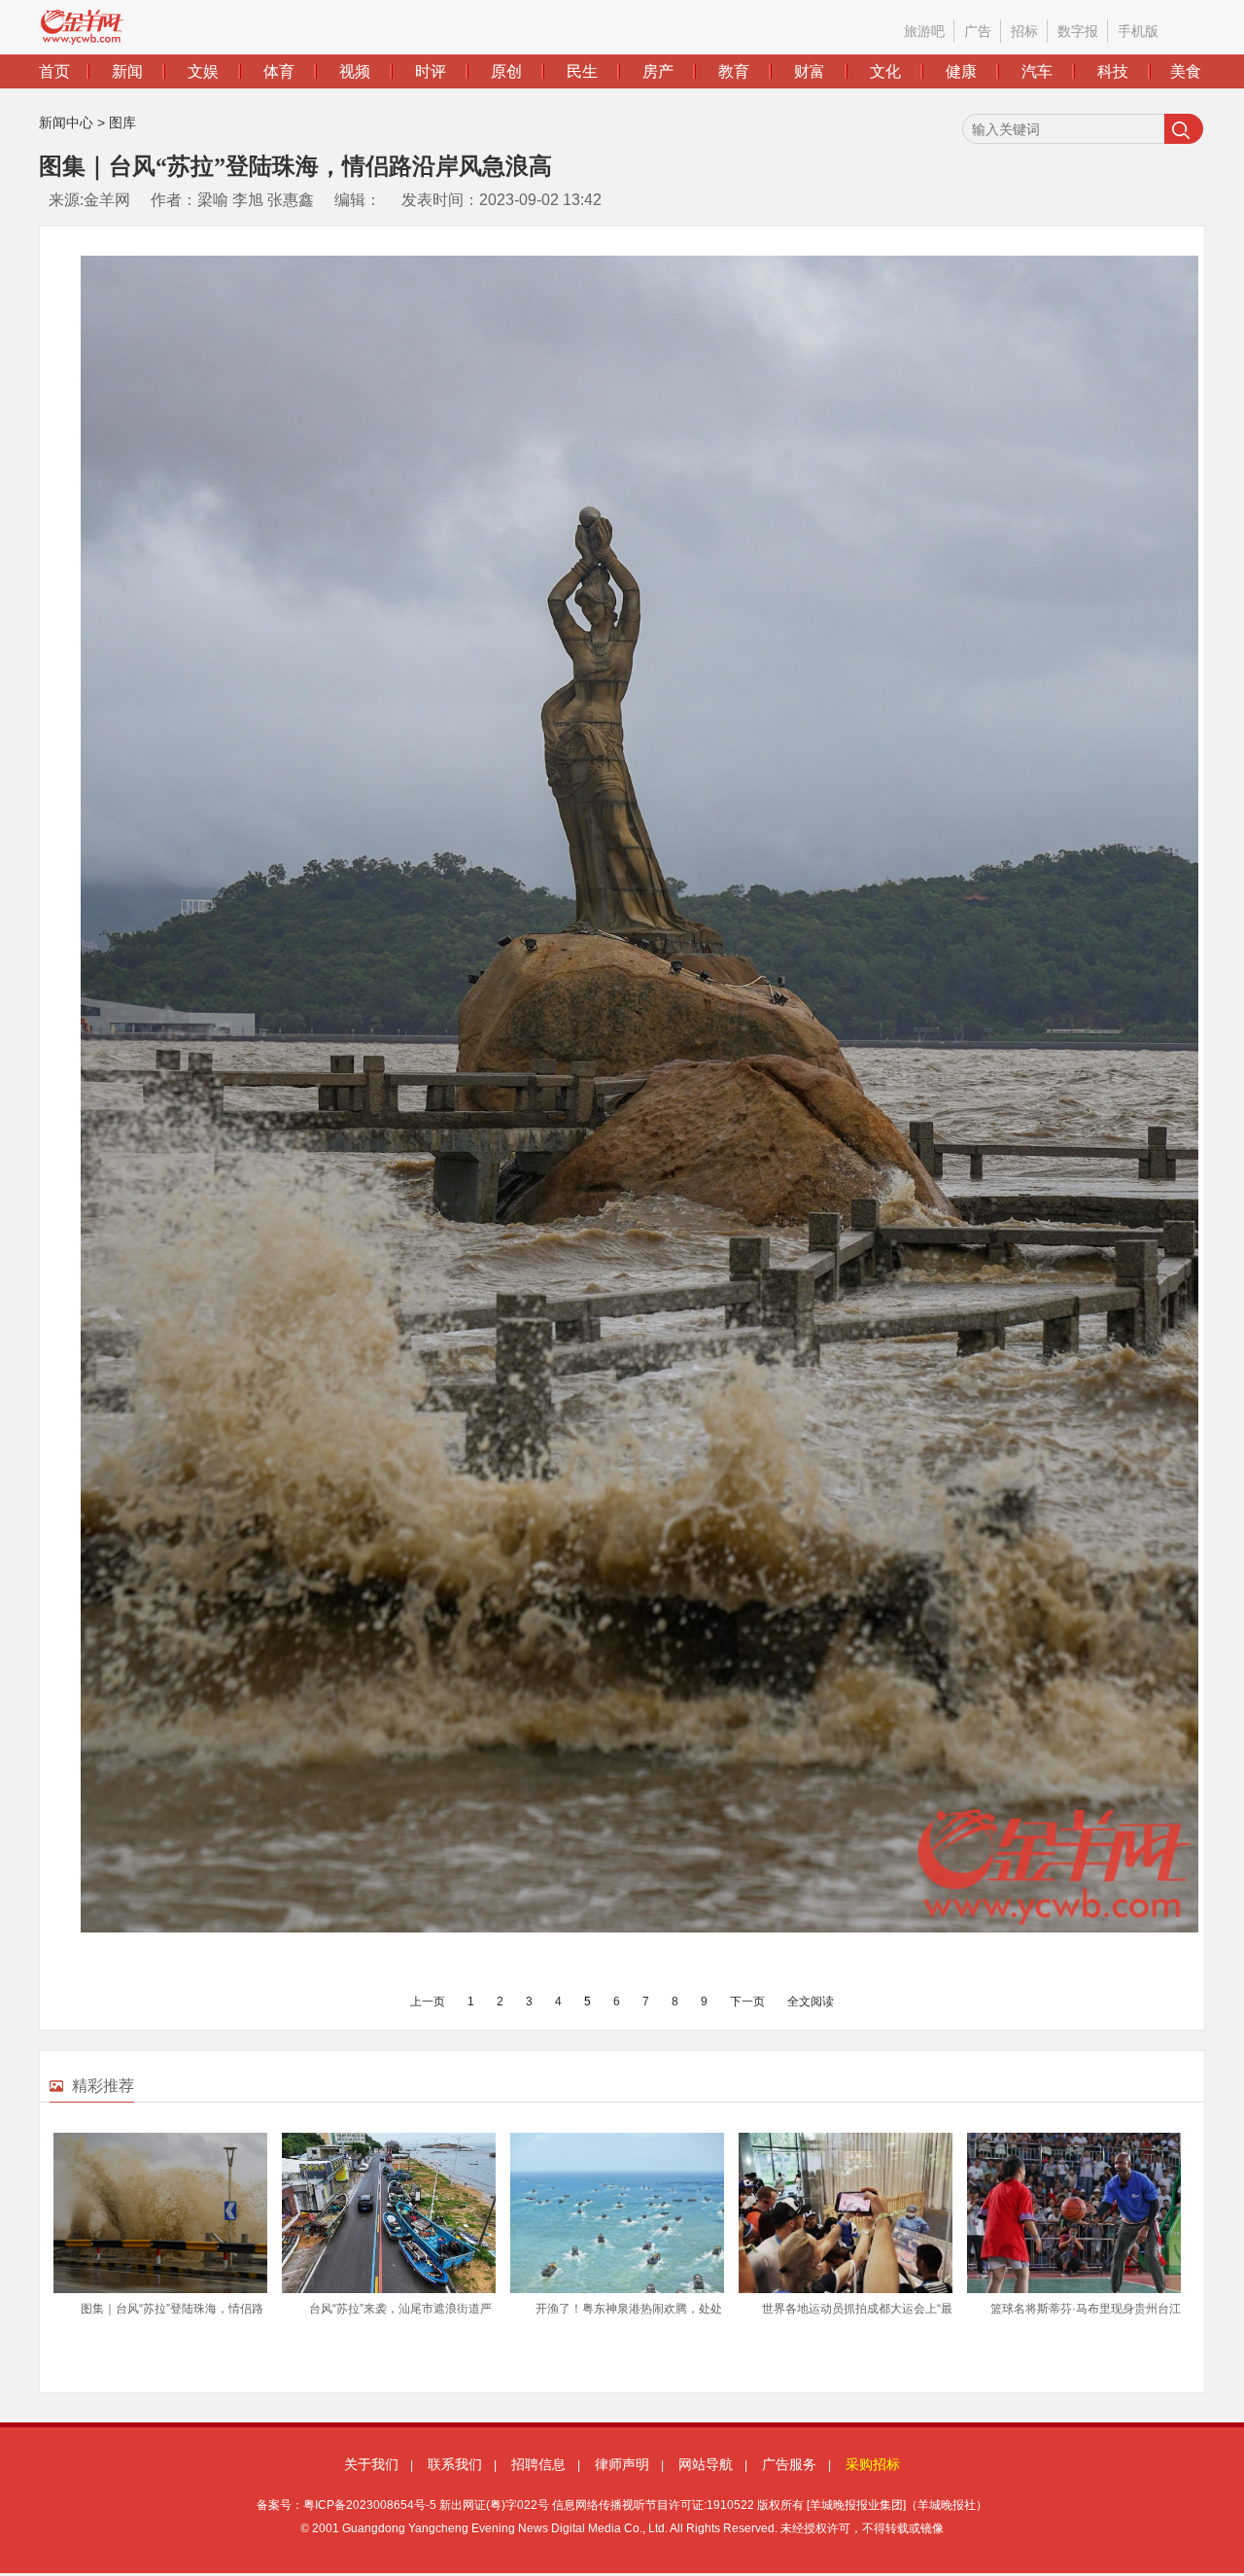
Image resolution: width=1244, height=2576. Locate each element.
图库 (122, 122)
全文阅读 (811, 2002)
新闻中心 (66, 122)
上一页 (428, 2002)
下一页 (747, 2002)
